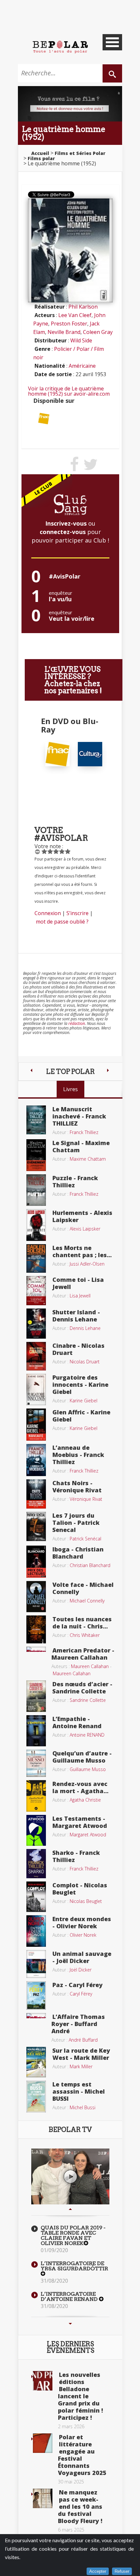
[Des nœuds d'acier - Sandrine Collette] (36, 1695)
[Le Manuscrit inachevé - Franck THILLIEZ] (36, 1119)
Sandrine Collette (88, 1700)
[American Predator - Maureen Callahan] (36, 1649)
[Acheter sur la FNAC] (44, 418)
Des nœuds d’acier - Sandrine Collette (82, 1688)
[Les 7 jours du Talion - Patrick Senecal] (36, 1526)
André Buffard (83, 2040)
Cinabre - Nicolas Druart (78, 1349)
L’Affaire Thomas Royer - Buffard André (78, 2024)
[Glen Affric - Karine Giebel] (36, 1424)
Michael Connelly (87, 1601)
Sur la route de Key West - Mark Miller (81, 2054)
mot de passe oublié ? (62, 922)
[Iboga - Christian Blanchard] (36, 1561)
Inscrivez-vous (66, 523)
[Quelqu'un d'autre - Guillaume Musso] (36, 1763)
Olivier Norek (83, 1935)
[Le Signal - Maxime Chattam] (36, 1154)
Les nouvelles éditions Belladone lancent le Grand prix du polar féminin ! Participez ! (80, 2396)
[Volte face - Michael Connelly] (36, 1596)
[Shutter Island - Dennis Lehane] (36, 1323)
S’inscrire (77, 913)
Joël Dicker (81, 1970)
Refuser (122, 2571)
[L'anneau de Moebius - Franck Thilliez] (36, 1460)
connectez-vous (63, 532)
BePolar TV (70, 2130)
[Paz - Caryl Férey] (36, 1995)
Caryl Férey (81, 1994)
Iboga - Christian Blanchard (78, 1553)
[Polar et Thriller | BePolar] (60, 46)
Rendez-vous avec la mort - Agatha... (80, 1787)
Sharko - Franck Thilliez (76, 1856)
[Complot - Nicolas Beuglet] (36, 1896)
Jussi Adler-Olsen (87, 1264)
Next (70, 2324)
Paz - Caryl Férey (77, 1985)
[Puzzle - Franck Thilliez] (36, 1190)
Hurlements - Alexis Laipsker (82, 1216)
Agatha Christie (85, 1800)
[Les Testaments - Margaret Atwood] (36, 1830)
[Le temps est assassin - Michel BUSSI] (36, 2096)
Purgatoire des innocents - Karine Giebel (80, 1384)
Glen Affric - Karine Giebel (81, 1416)
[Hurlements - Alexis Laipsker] (36, 1224)
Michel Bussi (83, 2107)
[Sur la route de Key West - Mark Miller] (36, 2061)
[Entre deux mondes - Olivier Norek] (36, 1931)
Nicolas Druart (85, 1362)
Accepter (98, 2571)
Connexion (48, 913)
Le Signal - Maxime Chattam (81, 1146)
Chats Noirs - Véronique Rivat (77, 1486)
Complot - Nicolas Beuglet (80, 1889)
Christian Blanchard (90, 1565)
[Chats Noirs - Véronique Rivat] (36, 1493)
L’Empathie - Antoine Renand (77, 1722)
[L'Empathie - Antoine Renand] (36, 1730)
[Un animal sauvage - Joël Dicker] (36, 1963)
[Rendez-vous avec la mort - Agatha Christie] (36, 1795)
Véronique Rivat (86, 1499)
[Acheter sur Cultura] (90, 754)
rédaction (77, 1023)
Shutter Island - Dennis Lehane (76, 1316)
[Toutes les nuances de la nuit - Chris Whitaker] (36, 1629)
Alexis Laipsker (85, 1229)
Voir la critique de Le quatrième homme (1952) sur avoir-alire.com (69, 391)
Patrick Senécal (85, 1539)
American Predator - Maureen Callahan (83, 1654)
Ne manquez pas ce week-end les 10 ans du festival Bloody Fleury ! (80, 2506)
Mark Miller (81, 2066)
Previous (70, 2209)
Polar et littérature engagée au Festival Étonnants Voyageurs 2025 (82, 2455)
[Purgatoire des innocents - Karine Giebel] (36, 1389)
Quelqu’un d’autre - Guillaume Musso (82, 1757)
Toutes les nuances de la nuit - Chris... (82, 1623)
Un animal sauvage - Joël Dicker (82, 1957)
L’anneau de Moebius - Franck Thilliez (78, 1455)
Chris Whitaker (85, 1635)
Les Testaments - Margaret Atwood (80, 1822)
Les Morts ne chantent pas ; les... (82, 1251)
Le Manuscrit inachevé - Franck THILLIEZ (79, 1116)
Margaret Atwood (88, 1835)
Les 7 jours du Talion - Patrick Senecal (76, 1523)
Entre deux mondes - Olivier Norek (82, 1922)
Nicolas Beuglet (86, 1901)
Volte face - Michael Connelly (83, 1588)
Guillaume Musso (88, 1769)
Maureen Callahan (90, 1666)
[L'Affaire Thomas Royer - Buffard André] (36, 2015)
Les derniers (70, 2347)
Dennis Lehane (85, 1328)
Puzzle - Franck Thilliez (75, 1181)
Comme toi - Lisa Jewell (78, 1283)
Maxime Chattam (88, 1159)
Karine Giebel (84, 1401)
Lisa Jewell (80, 1296)
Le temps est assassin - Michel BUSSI (79, 2091)
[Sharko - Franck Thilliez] (36, 1863)
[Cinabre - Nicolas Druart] (36, 1356)
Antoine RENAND (87, 1735)
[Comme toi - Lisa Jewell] (36, 1290)
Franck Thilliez (84, 1132)
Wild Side (81, 340)
